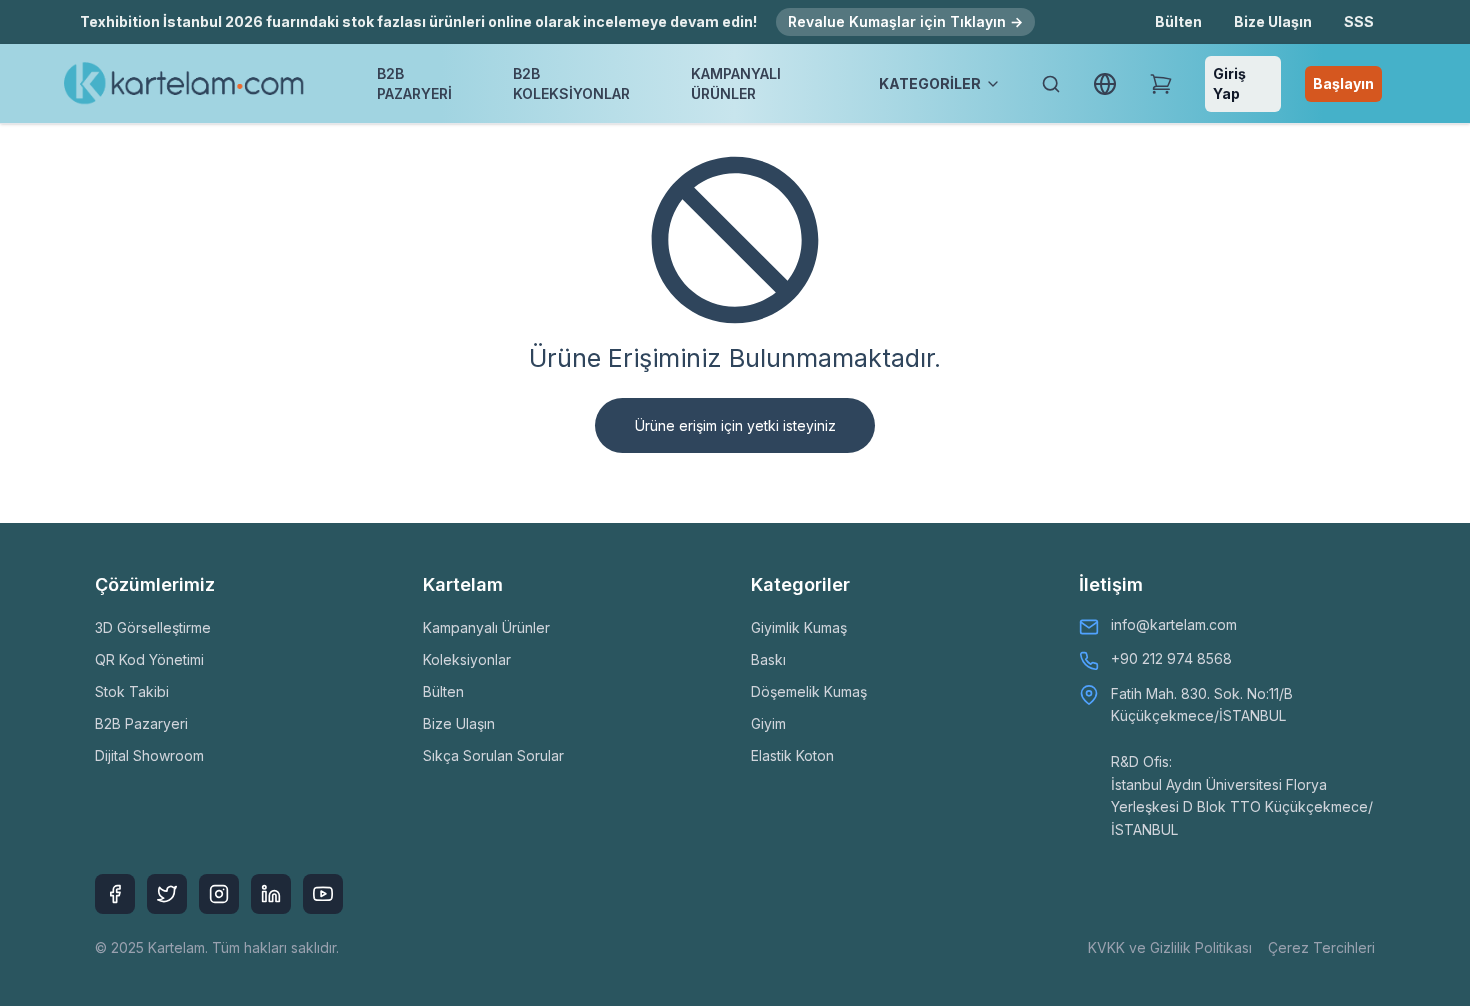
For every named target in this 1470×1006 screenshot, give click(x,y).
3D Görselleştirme (153, 627)
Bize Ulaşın (1273, 21)
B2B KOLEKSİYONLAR (571, 83)
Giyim (768, 723)
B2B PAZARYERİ (414, 83)
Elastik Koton (792, 755)
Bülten (1178, 21)
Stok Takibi (132, 691)
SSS (1359, 21)
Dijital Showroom (149, 755)
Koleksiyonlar (467, 659)
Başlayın (1343, 83)
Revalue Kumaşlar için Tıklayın (905, 21)
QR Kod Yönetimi (149, 659)
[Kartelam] (184, 84)
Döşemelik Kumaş (809, 691)
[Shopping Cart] (1161, 84)
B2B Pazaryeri (141, 723)
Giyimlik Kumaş (799, 627)
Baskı (768, 659)
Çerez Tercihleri (1321, 947)
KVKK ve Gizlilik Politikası (1170, 947)
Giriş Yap (1229, 83)
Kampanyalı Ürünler (486, 627)
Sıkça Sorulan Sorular (493, 755)
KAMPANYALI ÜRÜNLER (736, 83)
